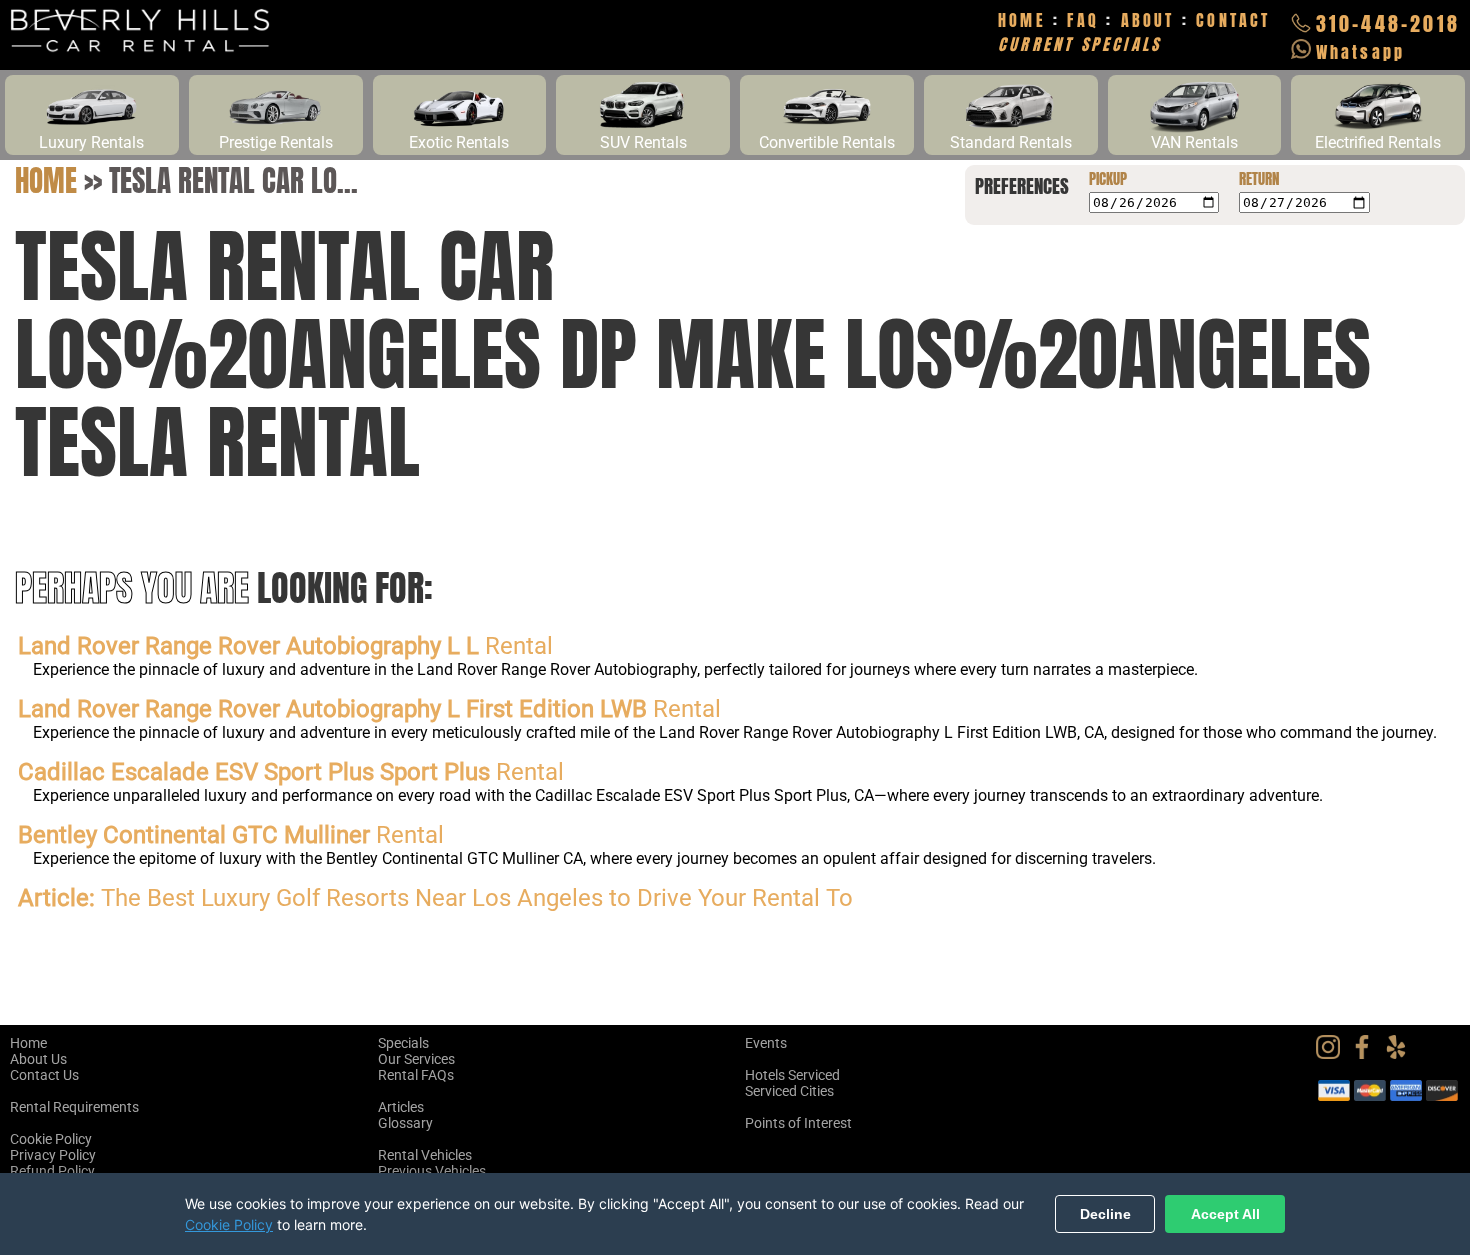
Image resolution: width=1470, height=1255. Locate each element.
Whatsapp (1361, 52)
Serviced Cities (789, 1091)
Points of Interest (798, 1123)
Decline (1105, 1214)
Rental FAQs (416, 1075)
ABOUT (1148, 20)
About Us (38, 1059)
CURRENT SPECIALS (1079, 44)
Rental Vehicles (425, 1155)
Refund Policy (52, 1171)
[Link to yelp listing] (1401, 1054)
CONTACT (1233, 20)
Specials (403, 1043)
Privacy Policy (53, 1155)
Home (46, 180)
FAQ (1083, 20)
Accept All (1225, 1214)
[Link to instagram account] (1333, 1054)
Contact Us (44, 1075)
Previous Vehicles (432, 1171)
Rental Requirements (74, 1107)
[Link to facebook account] (1367, 1054)
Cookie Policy (51, 1139)
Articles (401, 1107)
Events (766, 1043)
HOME (1022, 20)
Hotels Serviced (792, 1075)
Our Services (416, 1059)
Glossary (405, 1123)
